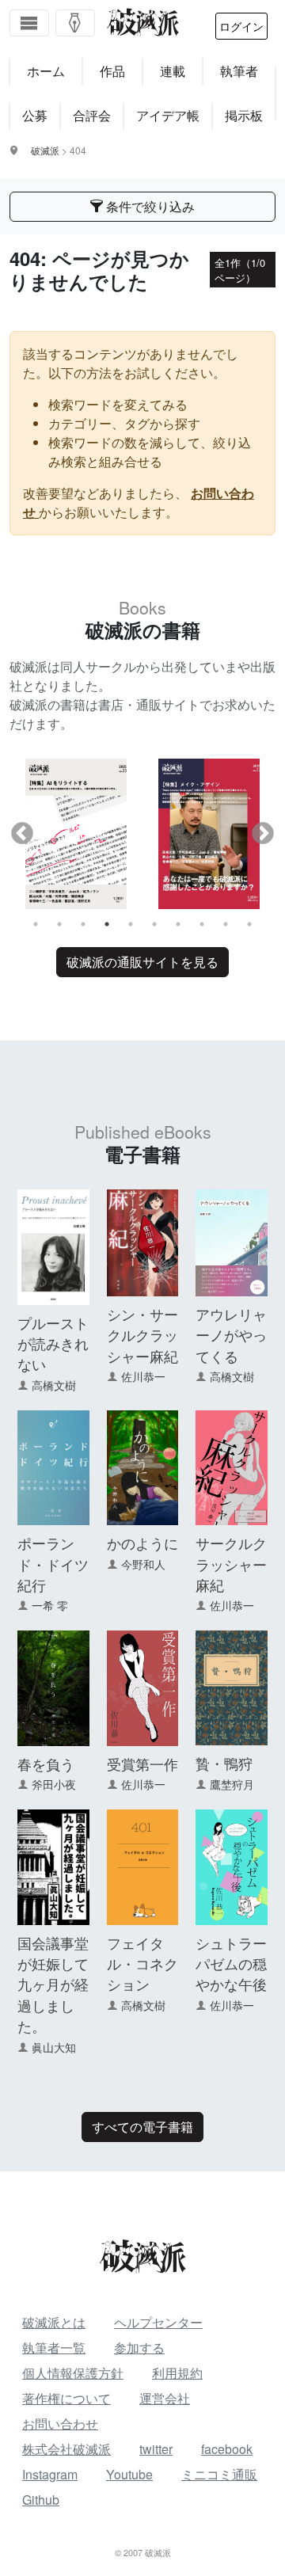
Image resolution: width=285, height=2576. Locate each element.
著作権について (66, 2398)
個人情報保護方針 (73, 2373)
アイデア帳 (168, 115)
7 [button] (178, 924)
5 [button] (131, 924)
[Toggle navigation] (29, 23)
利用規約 (177, 2373)
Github (41, 2500)
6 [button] (154, 924)
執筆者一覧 (54, 2348)
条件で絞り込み (149, 206)
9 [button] (226, 924)
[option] (76, 833)
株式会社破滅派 (66, 2449)
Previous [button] (22, 834)
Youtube (129, 2474)
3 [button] (83, 924)
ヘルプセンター (158, 2322)
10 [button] (249, 924)
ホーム (46, 71)
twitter (156, 2449)
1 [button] (36, 924)
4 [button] (107, 924)
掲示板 (244, 115)
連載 (173, 71)
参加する (139, 2348)
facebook (227, 2449)
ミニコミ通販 (219, 2474)
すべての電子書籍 (142, 2127)
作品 (112, 71)
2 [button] (59, 924)
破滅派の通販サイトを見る (142, 962)
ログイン (241, 26)
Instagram (50, 2474)
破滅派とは (54, 2322)
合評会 (92, 115)
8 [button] (202, 924)
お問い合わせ (60, 2424)
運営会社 (165, 2398)
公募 (35, 115)
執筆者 (239, 71)
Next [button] (263, 834)
